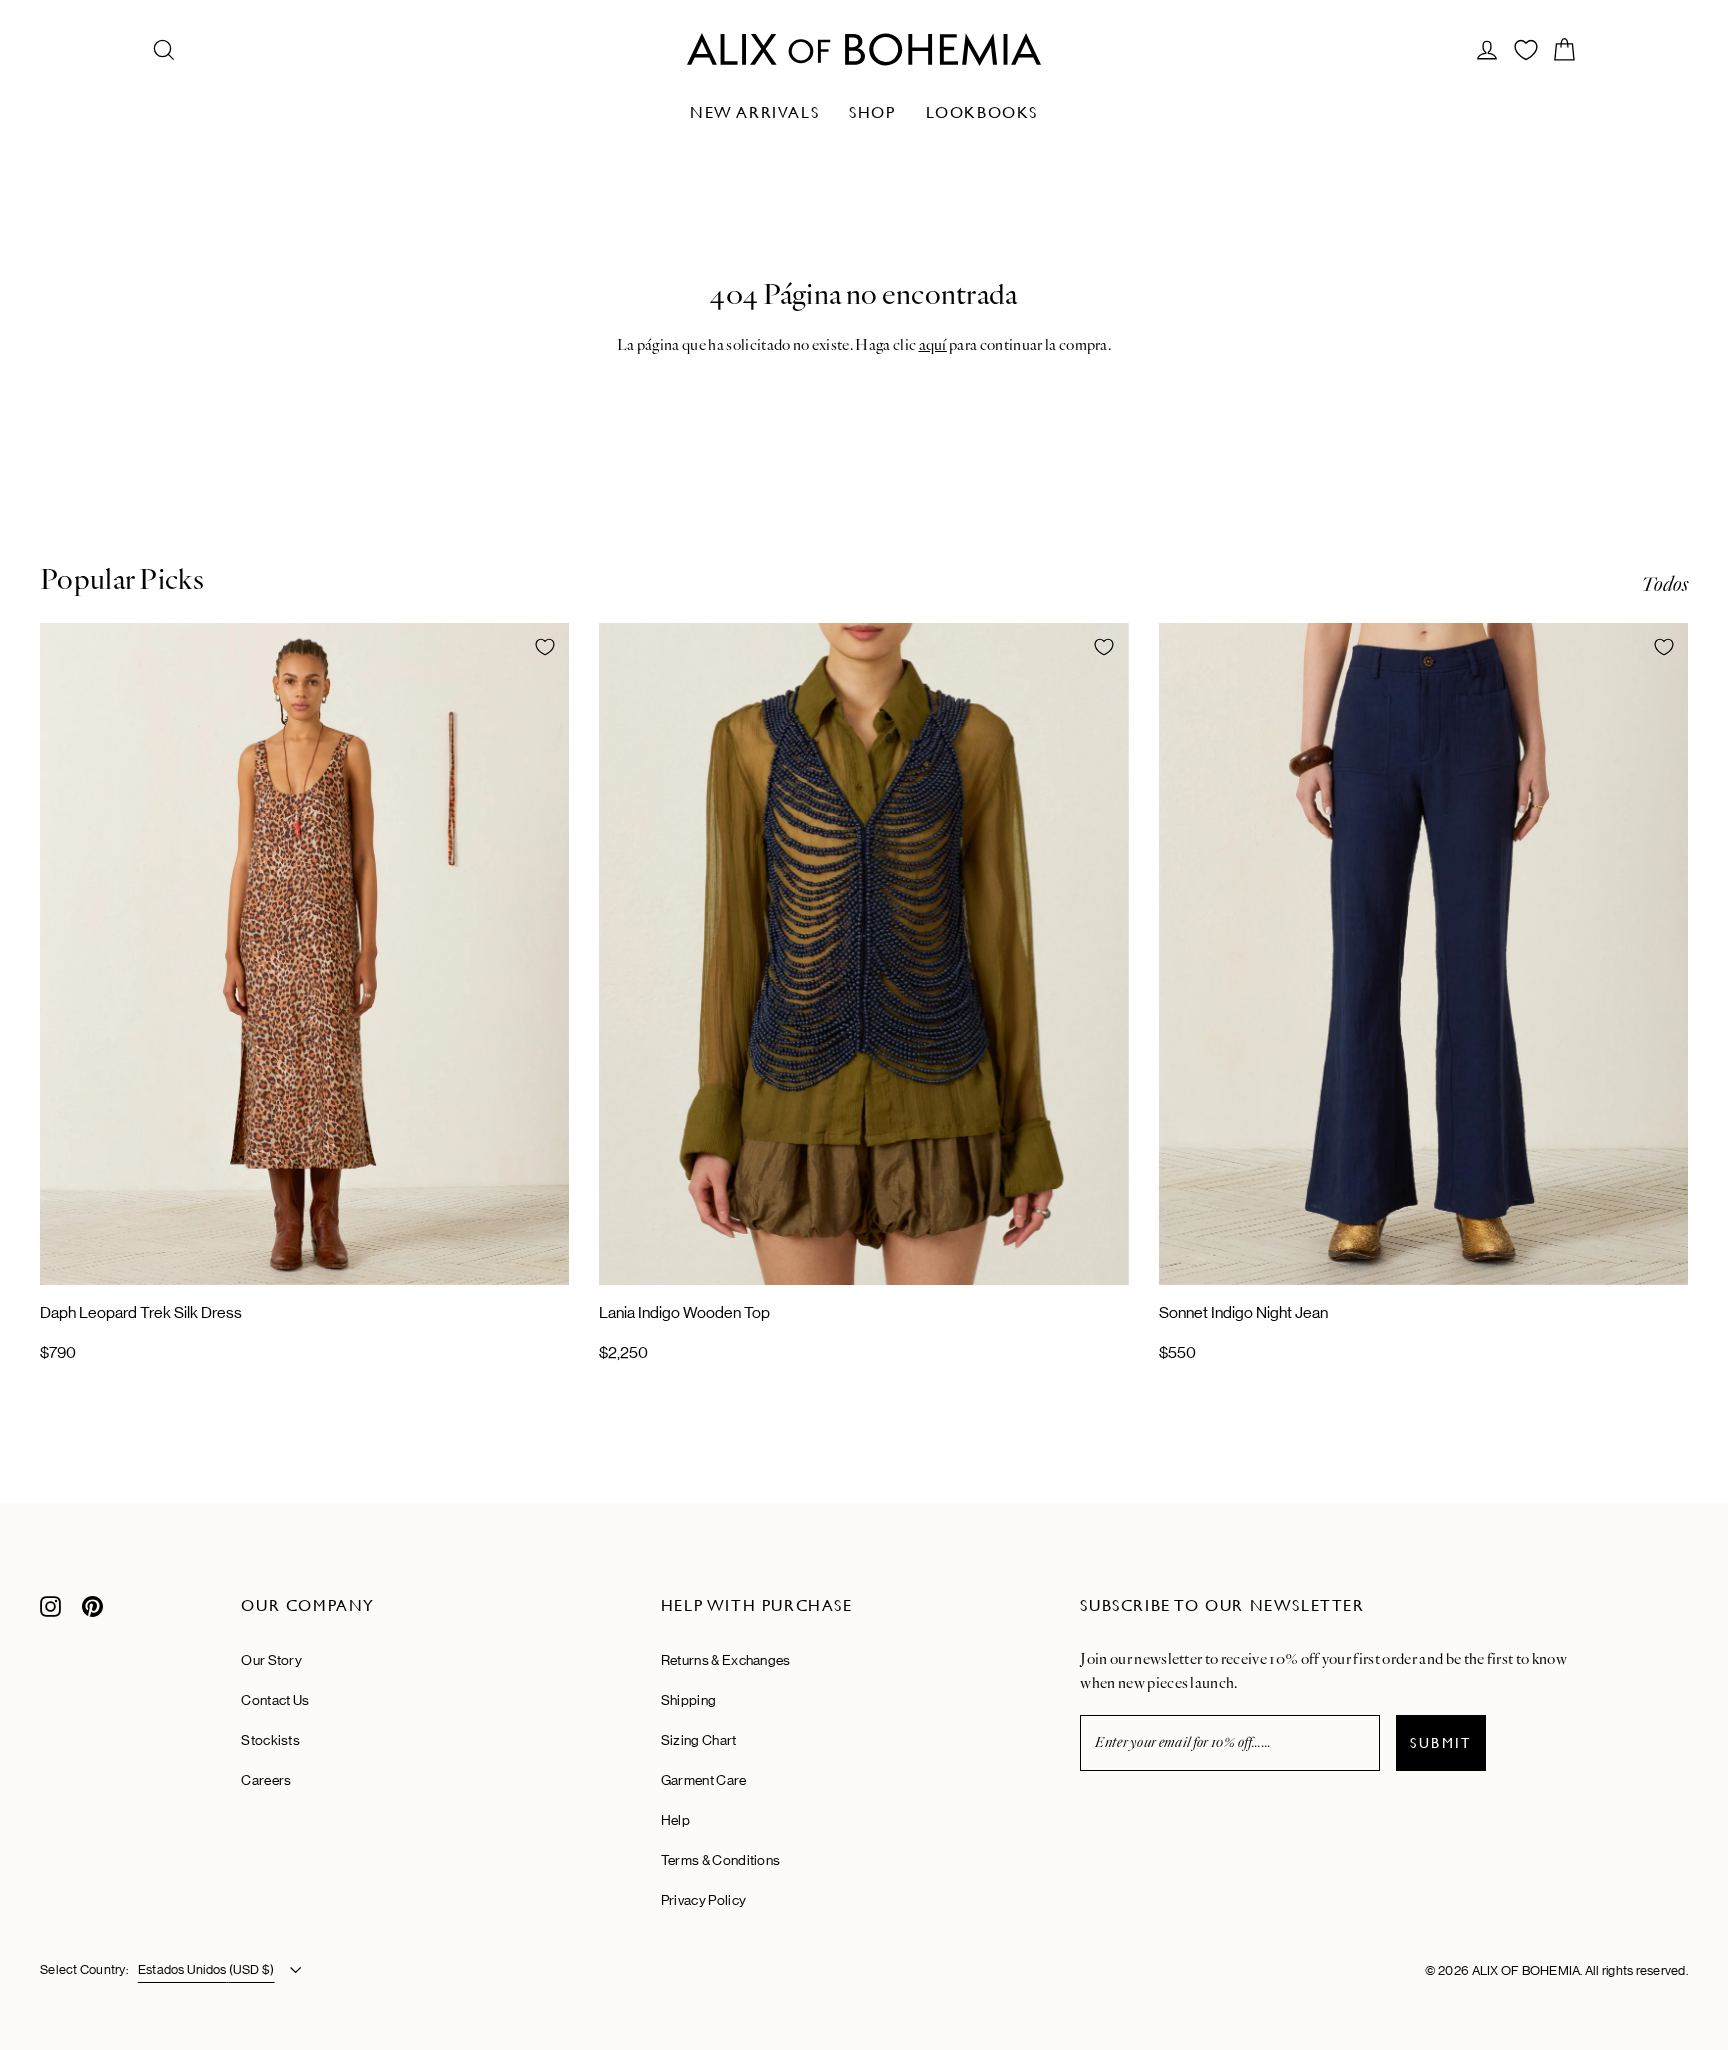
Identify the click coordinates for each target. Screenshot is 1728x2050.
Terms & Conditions (720, 1860)
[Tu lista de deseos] (1526, 50)
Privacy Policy (703, 1900)
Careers (266, 1780)
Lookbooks (982, 112)
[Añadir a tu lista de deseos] (545, 647)
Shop (872, 112)
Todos (1664, 584)
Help (675, 1820)
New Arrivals (754, 112)
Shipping (688, 1700)
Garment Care (704, 1780)
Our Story (271, 1660)
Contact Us (275, 1700)
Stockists (270, 1740)
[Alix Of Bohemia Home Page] (864, 49)
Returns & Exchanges (726, 1660)
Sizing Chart (699, 1740)
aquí (933, 345)
